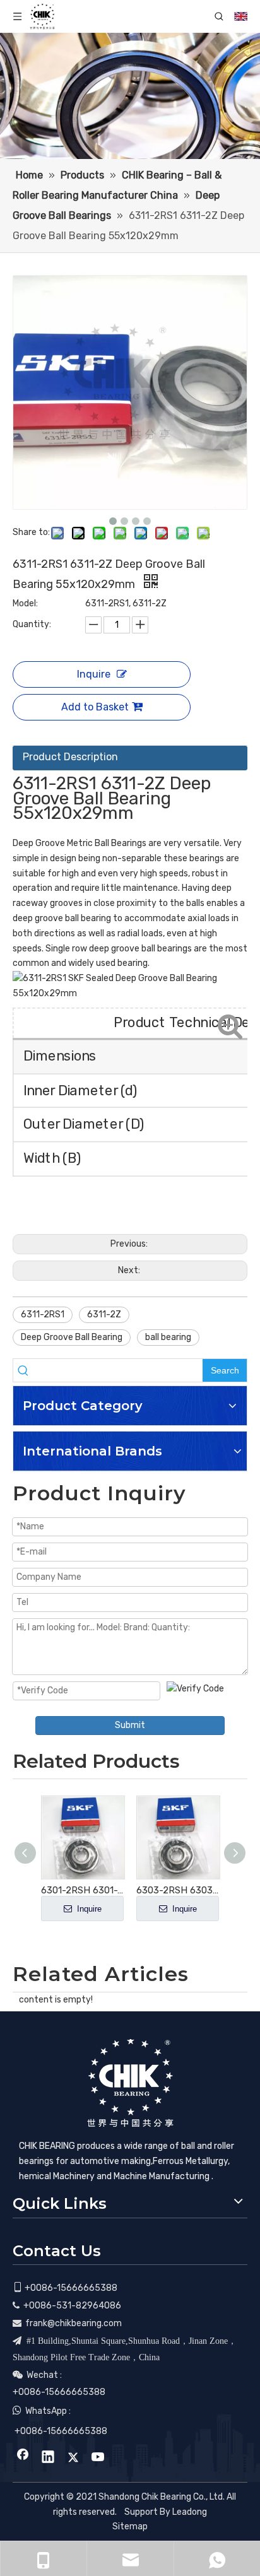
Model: (25, 603)
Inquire (94, 674)
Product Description (70, 757)
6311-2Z (104, 1314)
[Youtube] (98, 2458)
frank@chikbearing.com (74, 2323)
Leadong (190, 2512)
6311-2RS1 (43, 1314)
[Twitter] (73, 2458)
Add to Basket (95, 707)
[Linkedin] (48, 2458)
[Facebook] (23, 2458)
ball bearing (168, 1337)
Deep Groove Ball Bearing (72, 1337)
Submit (130, 1725)
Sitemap (130, 2526)
